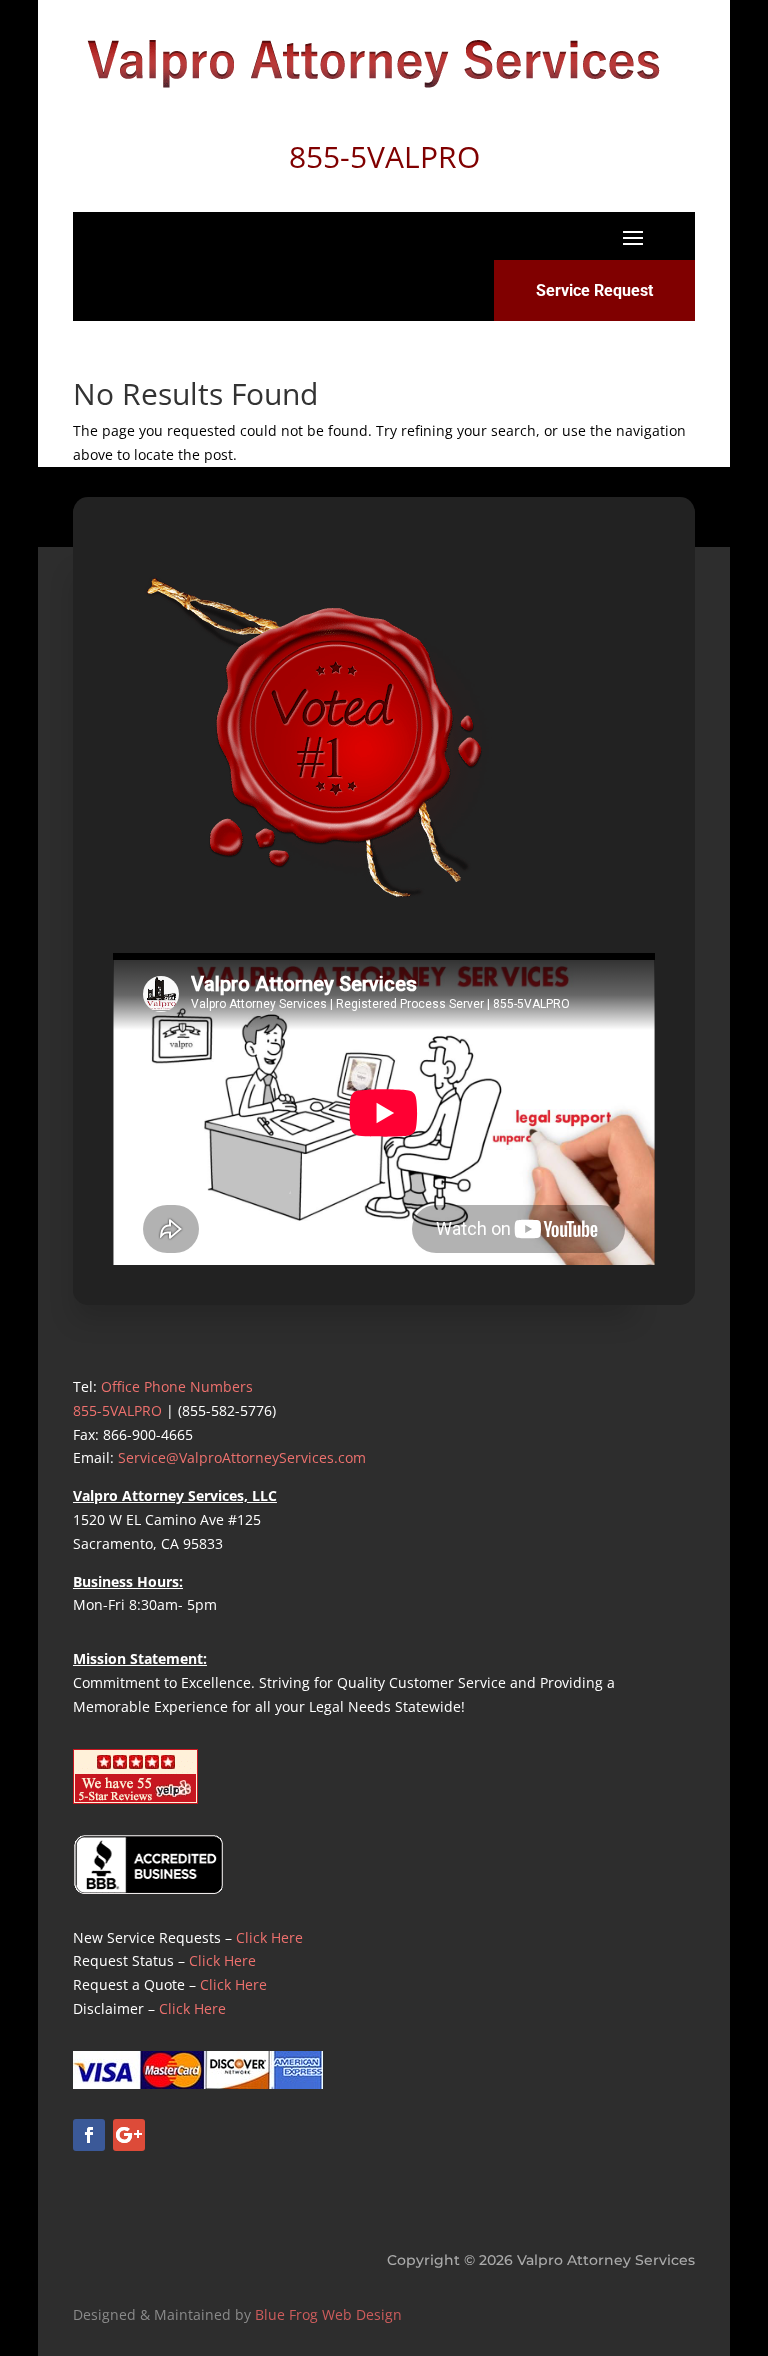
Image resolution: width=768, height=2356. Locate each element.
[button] (633, 237)
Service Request (594, 290)
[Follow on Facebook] (89, 2135)
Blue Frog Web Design (328, 2314)
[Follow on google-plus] (129, 2135)
